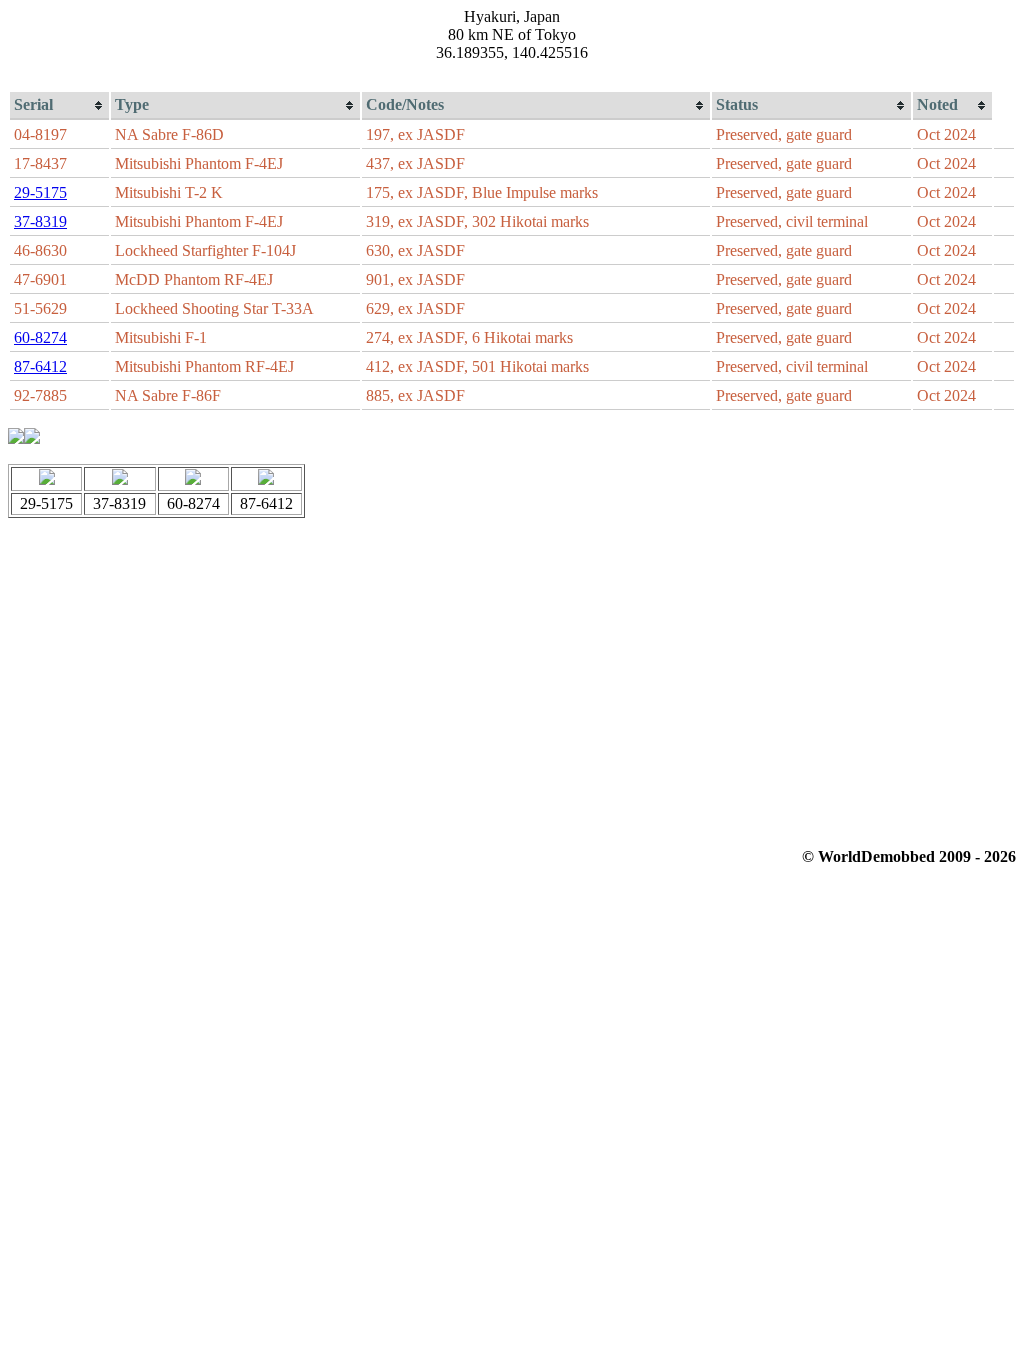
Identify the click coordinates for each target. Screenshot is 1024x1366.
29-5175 (40, 192)
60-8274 (40, 337)
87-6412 (40, 366)
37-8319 (40, 221)
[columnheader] (59, 106)
